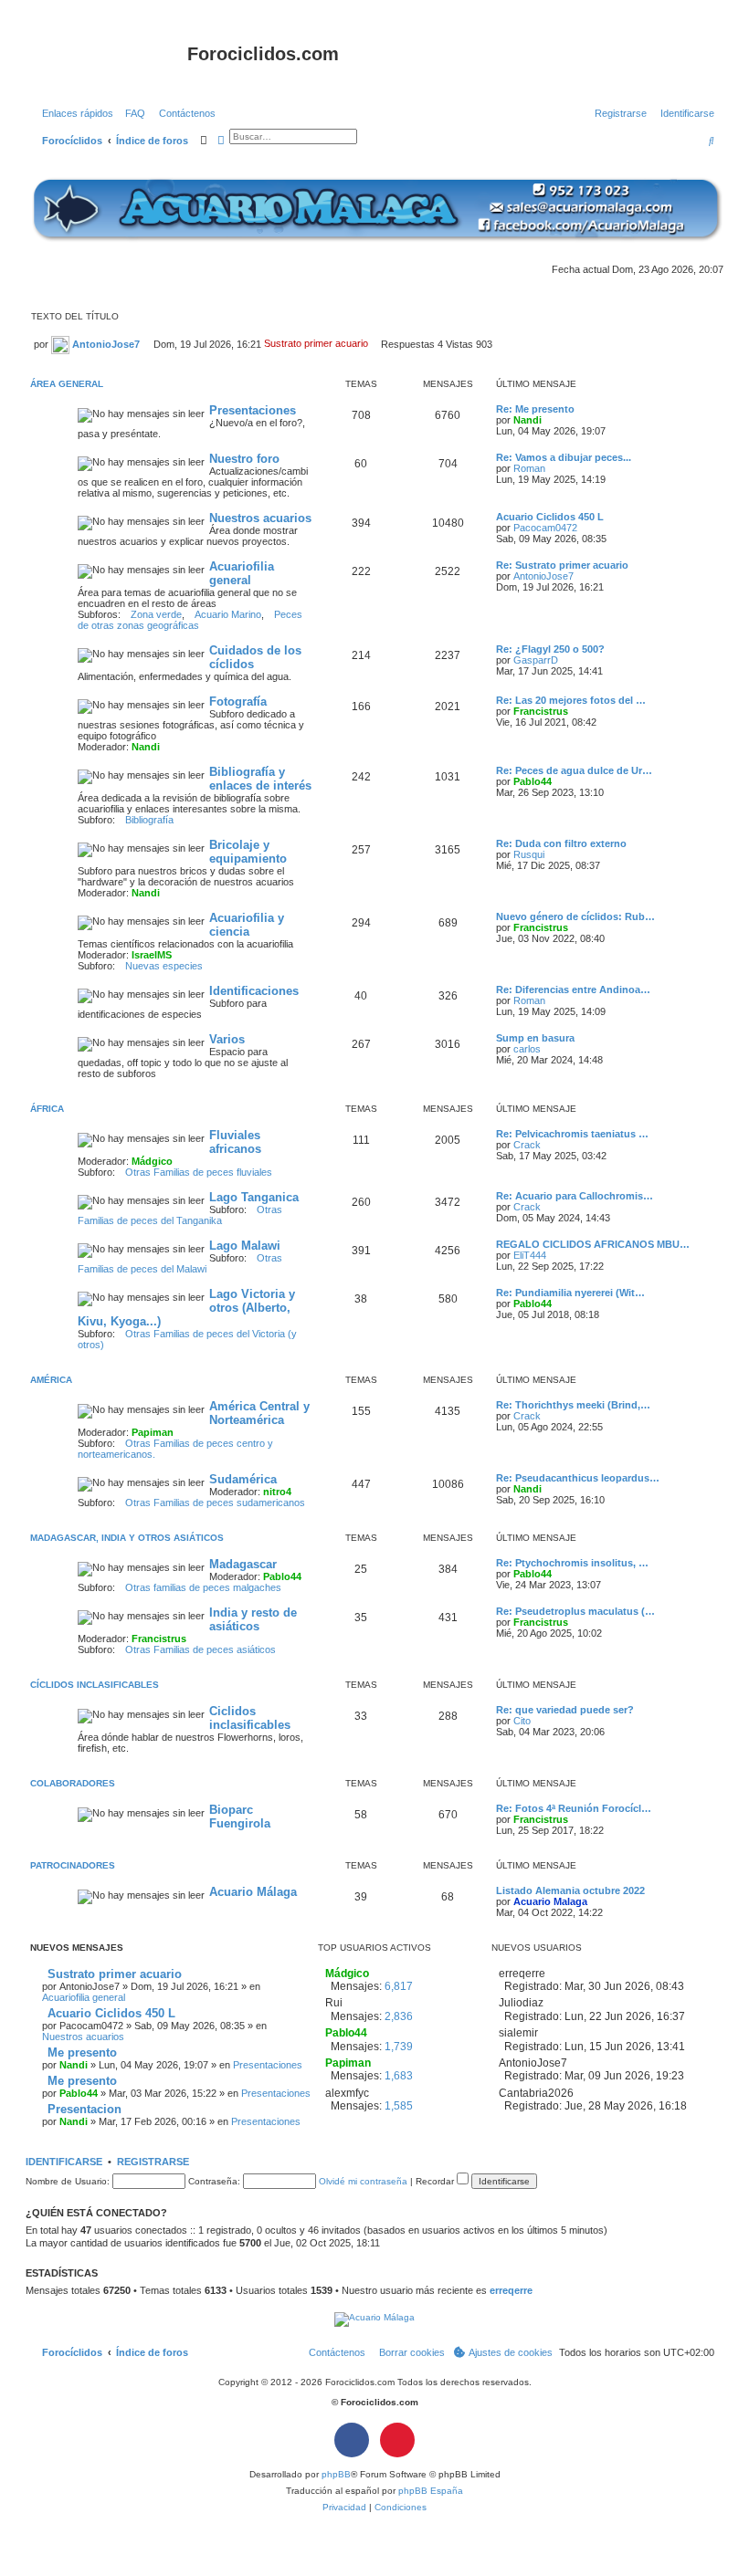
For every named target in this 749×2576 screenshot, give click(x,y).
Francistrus (541, 711)
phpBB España (431, 2491)
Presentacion (83, 2109)
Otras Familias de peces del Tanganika (180, 1215)
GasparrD (536, 660)
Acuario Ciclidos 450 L (550, 517)
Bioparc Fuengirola (240, 1817)
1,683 (399, 2076)
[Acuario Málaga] (374, 208)
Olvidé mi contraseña (363, 2181)
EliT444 (530, 1255)
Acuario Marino (228, 614)
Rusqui (529, 854)
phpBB (336, 2474)
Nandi (527, 420)
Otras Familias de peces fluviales (199, 1172)
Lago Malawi (245, 1246)
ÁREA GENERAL (67, 384)
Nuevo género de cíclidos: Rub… (575, 916)
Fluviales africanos (235, 1142)
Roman (529, 468)
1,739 (399, 2047)
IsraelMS (152, 955)
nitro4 (277, 1492)
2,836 (399, 2016)
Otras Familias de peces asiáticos (200, 1649)
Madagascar (243, 1564)
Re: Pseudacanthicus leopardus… (578, 1478)
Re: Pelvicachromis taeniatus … (572, 1134)
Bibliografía (149, 820)
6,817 (399, 1986)
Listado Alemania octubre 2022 (570, 1890)
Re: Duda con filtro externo (561, 843)
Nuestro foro (244, 459)
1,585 (399, 2106)
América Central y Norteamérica (259, 1413)
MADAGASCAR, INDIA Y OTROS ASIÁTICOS (127, 1538)
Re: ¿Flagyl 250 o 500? (550, 649)
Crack (527, 1145)
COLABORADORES (73, 1783)
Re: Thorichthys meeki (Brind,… (573, 1405)
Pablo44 (533, 781)
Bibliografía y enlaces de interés (260, 779)
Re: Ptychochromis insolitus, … (572, 1563)
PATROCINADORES (73, 1865)
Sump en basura (535, 1038)
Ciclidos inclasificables (250, 1718)
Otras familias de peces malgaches (203, 1587)
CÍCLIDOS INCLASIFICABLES (95, 1685)
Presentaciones (253, 410)
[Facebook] (352, 2440)
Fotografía (238, 702)
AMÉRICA (51, 1380)
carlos (527, 1049)
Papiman (153, 1432)
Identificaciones (254, 991)
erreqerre (511, 2290)
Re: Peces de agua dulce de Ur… (574, 770)
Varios (227, 1039)
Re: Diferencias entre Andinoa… (573, 990)
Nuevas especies (164, 966)
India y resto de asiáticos (253, 1619)
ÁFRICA (47, 1109)
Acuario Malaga (550, 1901)
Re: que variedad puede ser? (565, 1710)
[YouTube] (397, 2440)
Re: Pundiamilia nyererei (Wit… (570, 1293)
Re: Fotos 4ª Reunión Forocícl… (574, 1808)
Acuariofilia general (242, 573)
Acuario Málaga (253, 1892)
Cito (522, 1721)
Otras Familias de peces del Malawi (180, 1263)
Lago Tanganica (254, 1197)
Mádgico (152, 1161)
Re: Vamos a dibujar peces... (564, 457)
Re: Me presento (535, 409)
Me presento (80, 2052)
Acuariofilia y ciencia (247, 925)
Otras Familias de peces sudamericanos (215, 1503)
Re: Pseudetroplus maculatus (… (575, 1611)
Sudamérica (243, 1479)
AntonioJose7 (105, 343)
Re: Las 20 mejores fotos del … (571, 700)
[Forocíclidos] (109, 59)
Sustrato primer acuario (113, 1974)
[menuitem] (132, 113)
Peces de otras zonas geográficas (190, 620)
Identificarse (64, 2162)
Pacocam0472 (545, 528)
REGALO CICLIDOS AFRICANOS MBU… (593, 1244)
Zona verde (156, 614)
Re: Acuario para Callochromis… (575, 1196)
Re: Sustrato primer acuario (562, 565)
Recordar (436, 2181)
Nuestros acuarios (260, 518)
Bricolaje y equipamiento (248, 852)
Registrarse (153, 2162)
